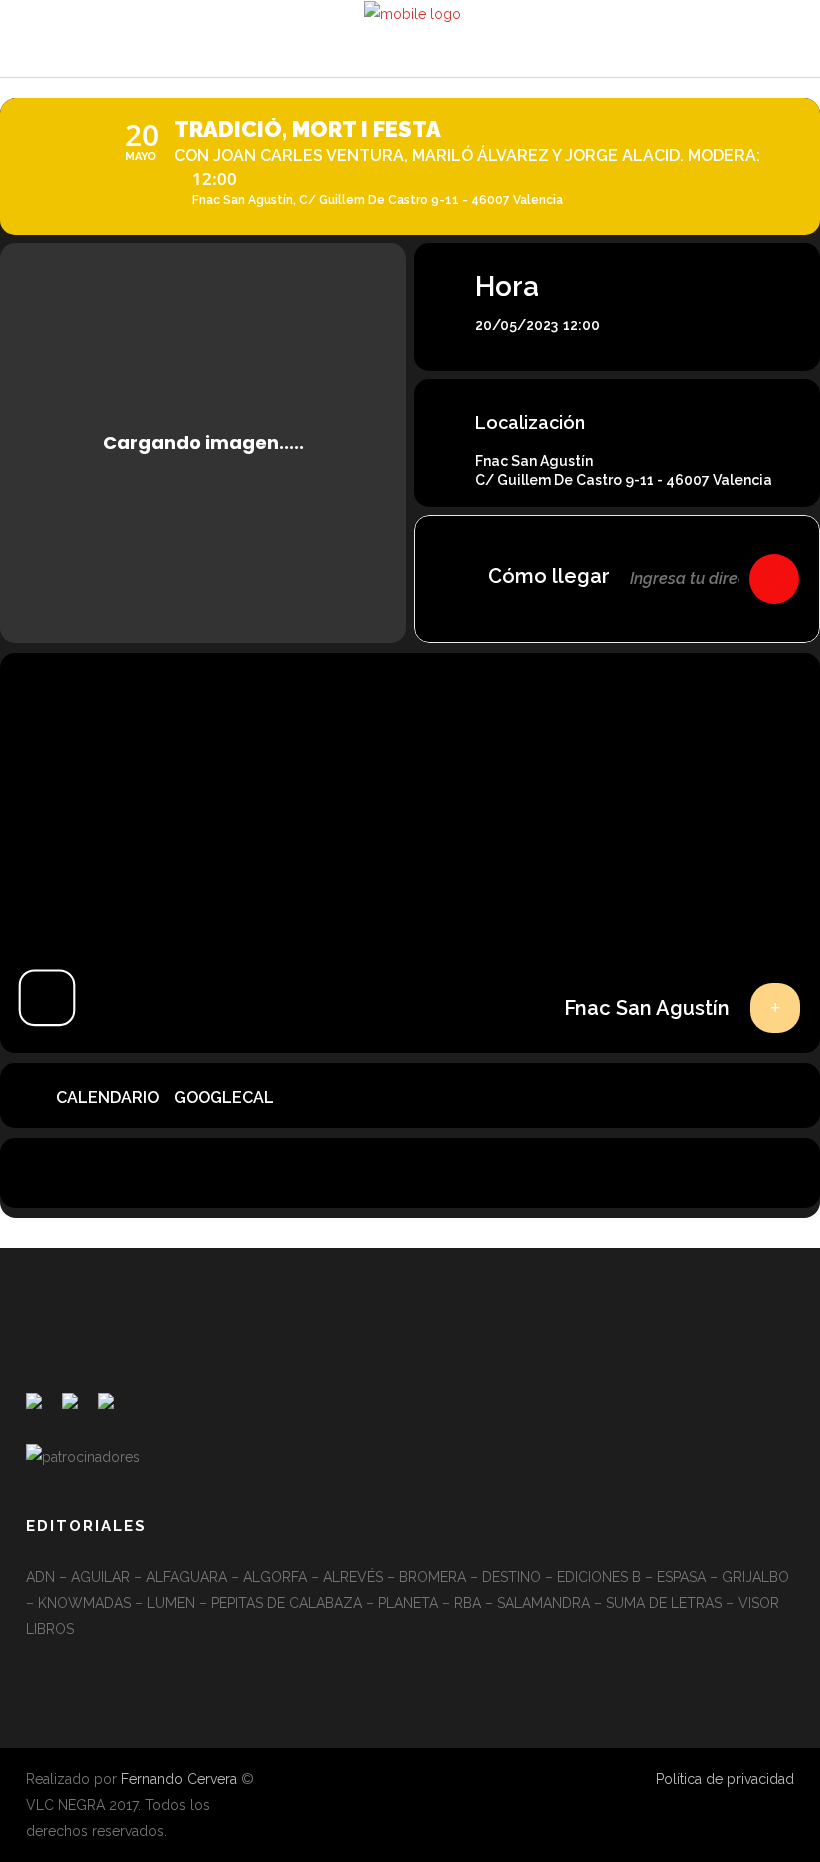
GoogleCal (224, 1097)
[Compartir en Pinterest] (460, 1173)
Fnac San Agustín (534, 461)
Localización (530, 422)
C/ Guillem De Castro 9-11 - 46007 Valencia (623, 480)
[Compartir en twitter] (410, 1173)
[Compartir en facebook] (360, 1173)
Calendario (107, 1097)
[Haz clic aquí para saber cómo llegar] (774, 579)
